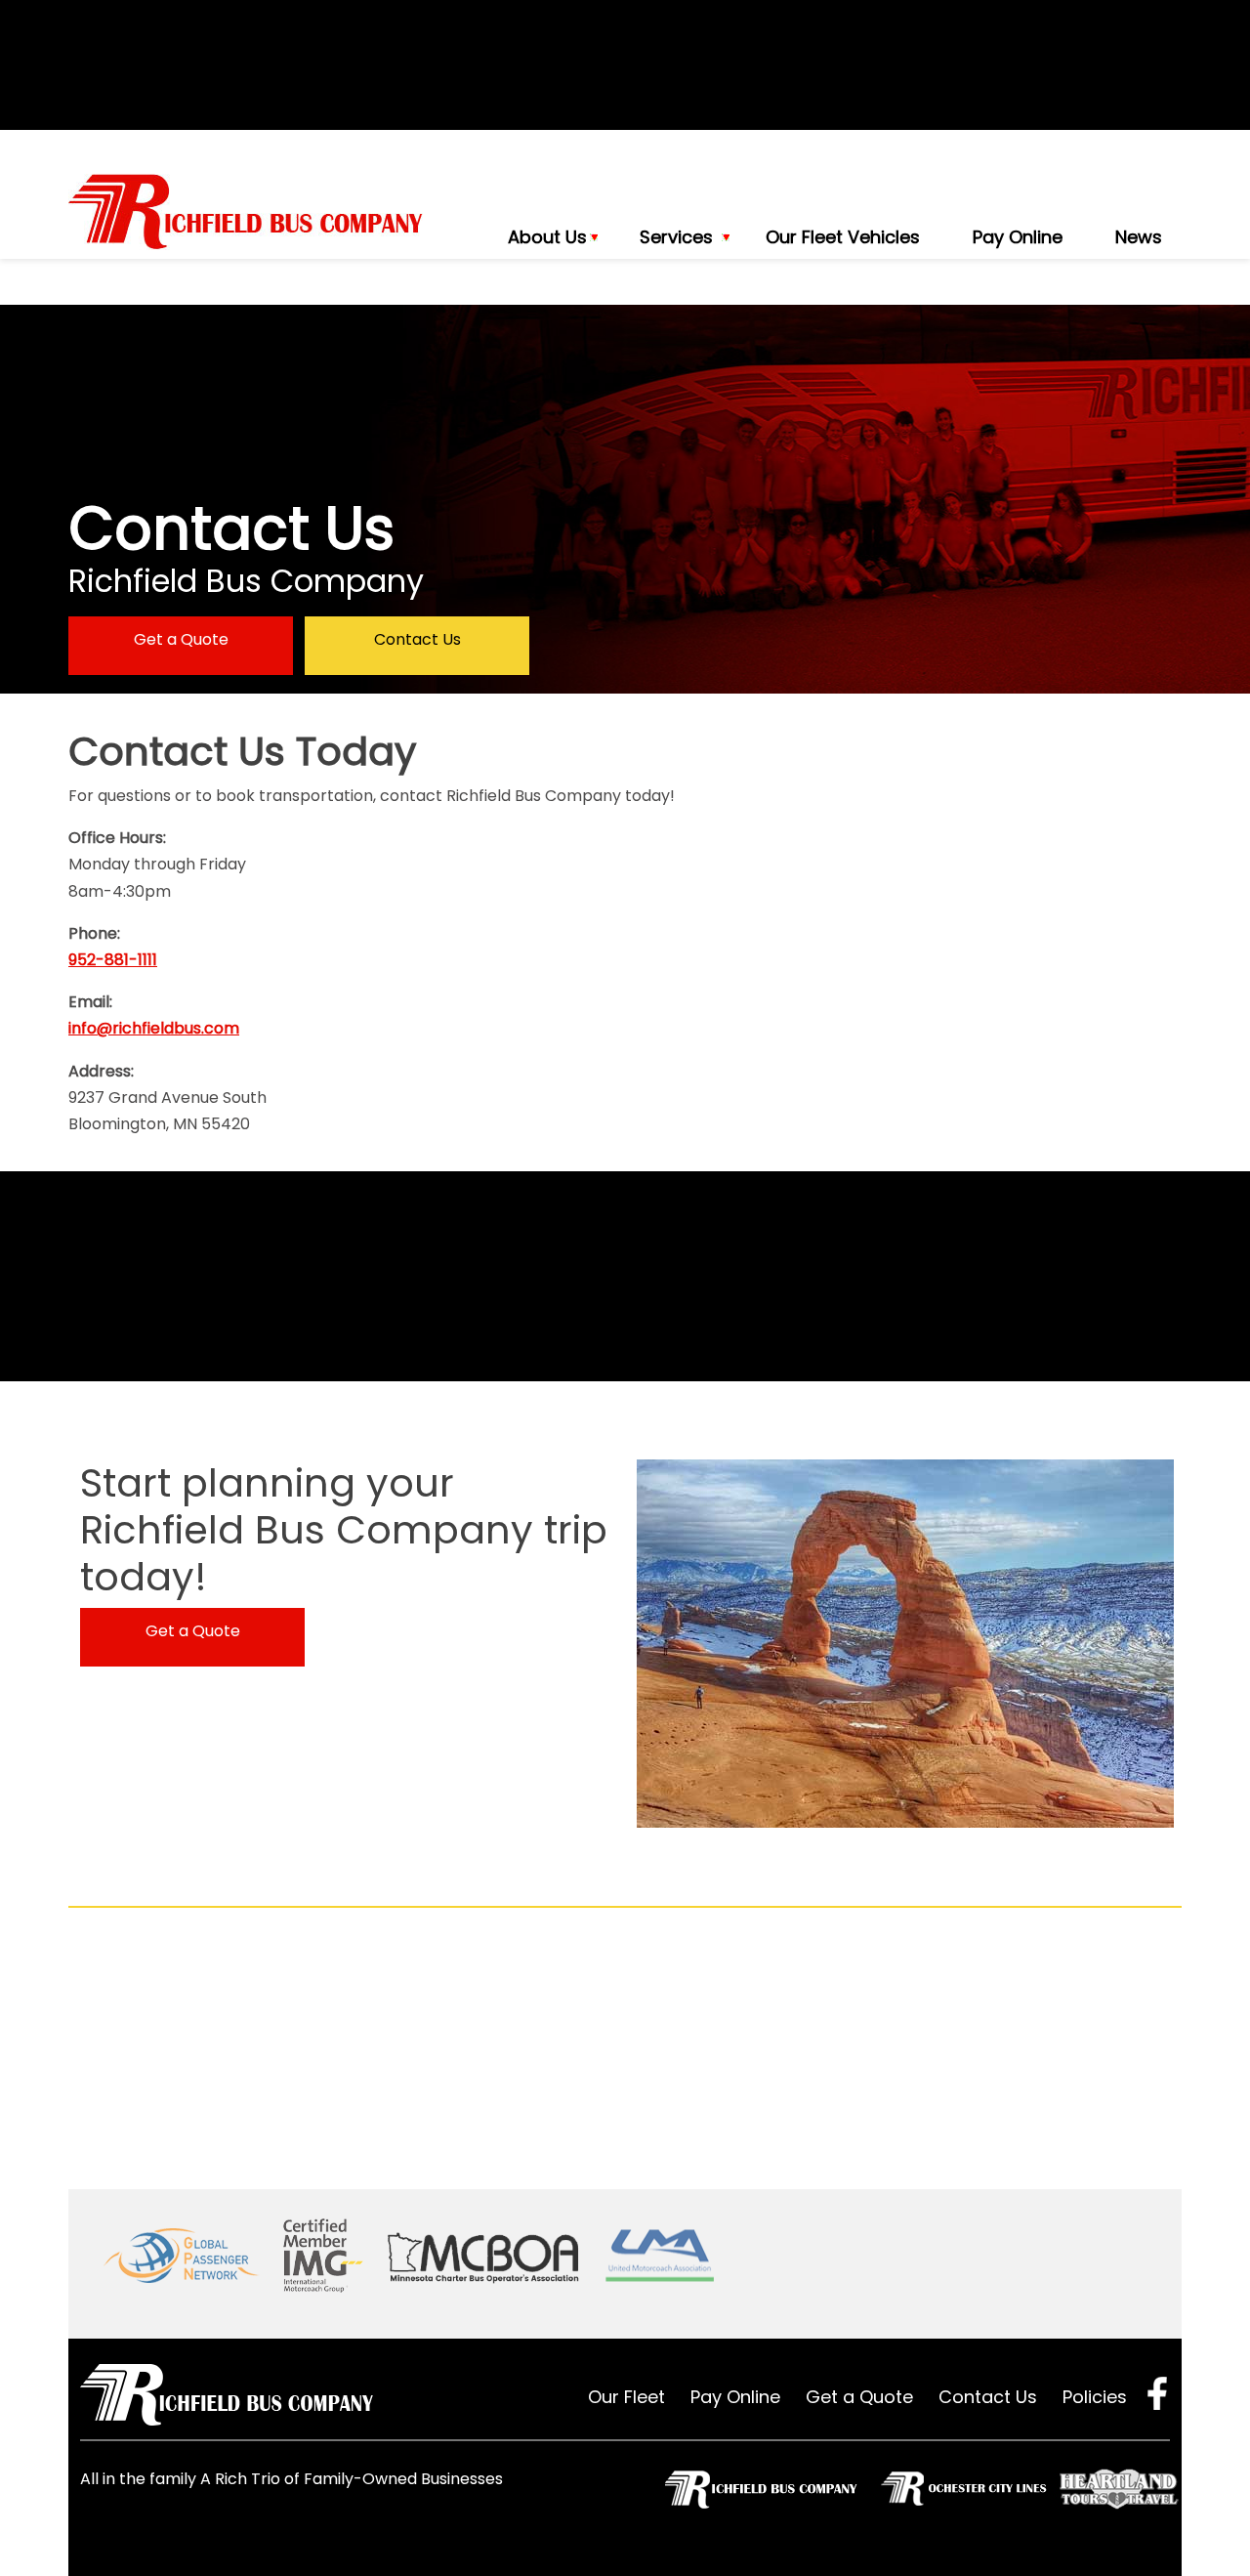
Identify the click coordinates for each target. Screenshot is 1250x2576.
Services (676, 237)
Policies (1095, 2397)
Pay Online (1018, 237)
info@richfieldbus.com (154, 1028)
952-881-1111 (113, 960)
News (1139, 237)
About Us (547, 237)
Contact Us (417, 639)
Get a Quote (181, 639)
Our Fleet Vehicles (843, 237)
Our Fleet (626, 2397)
